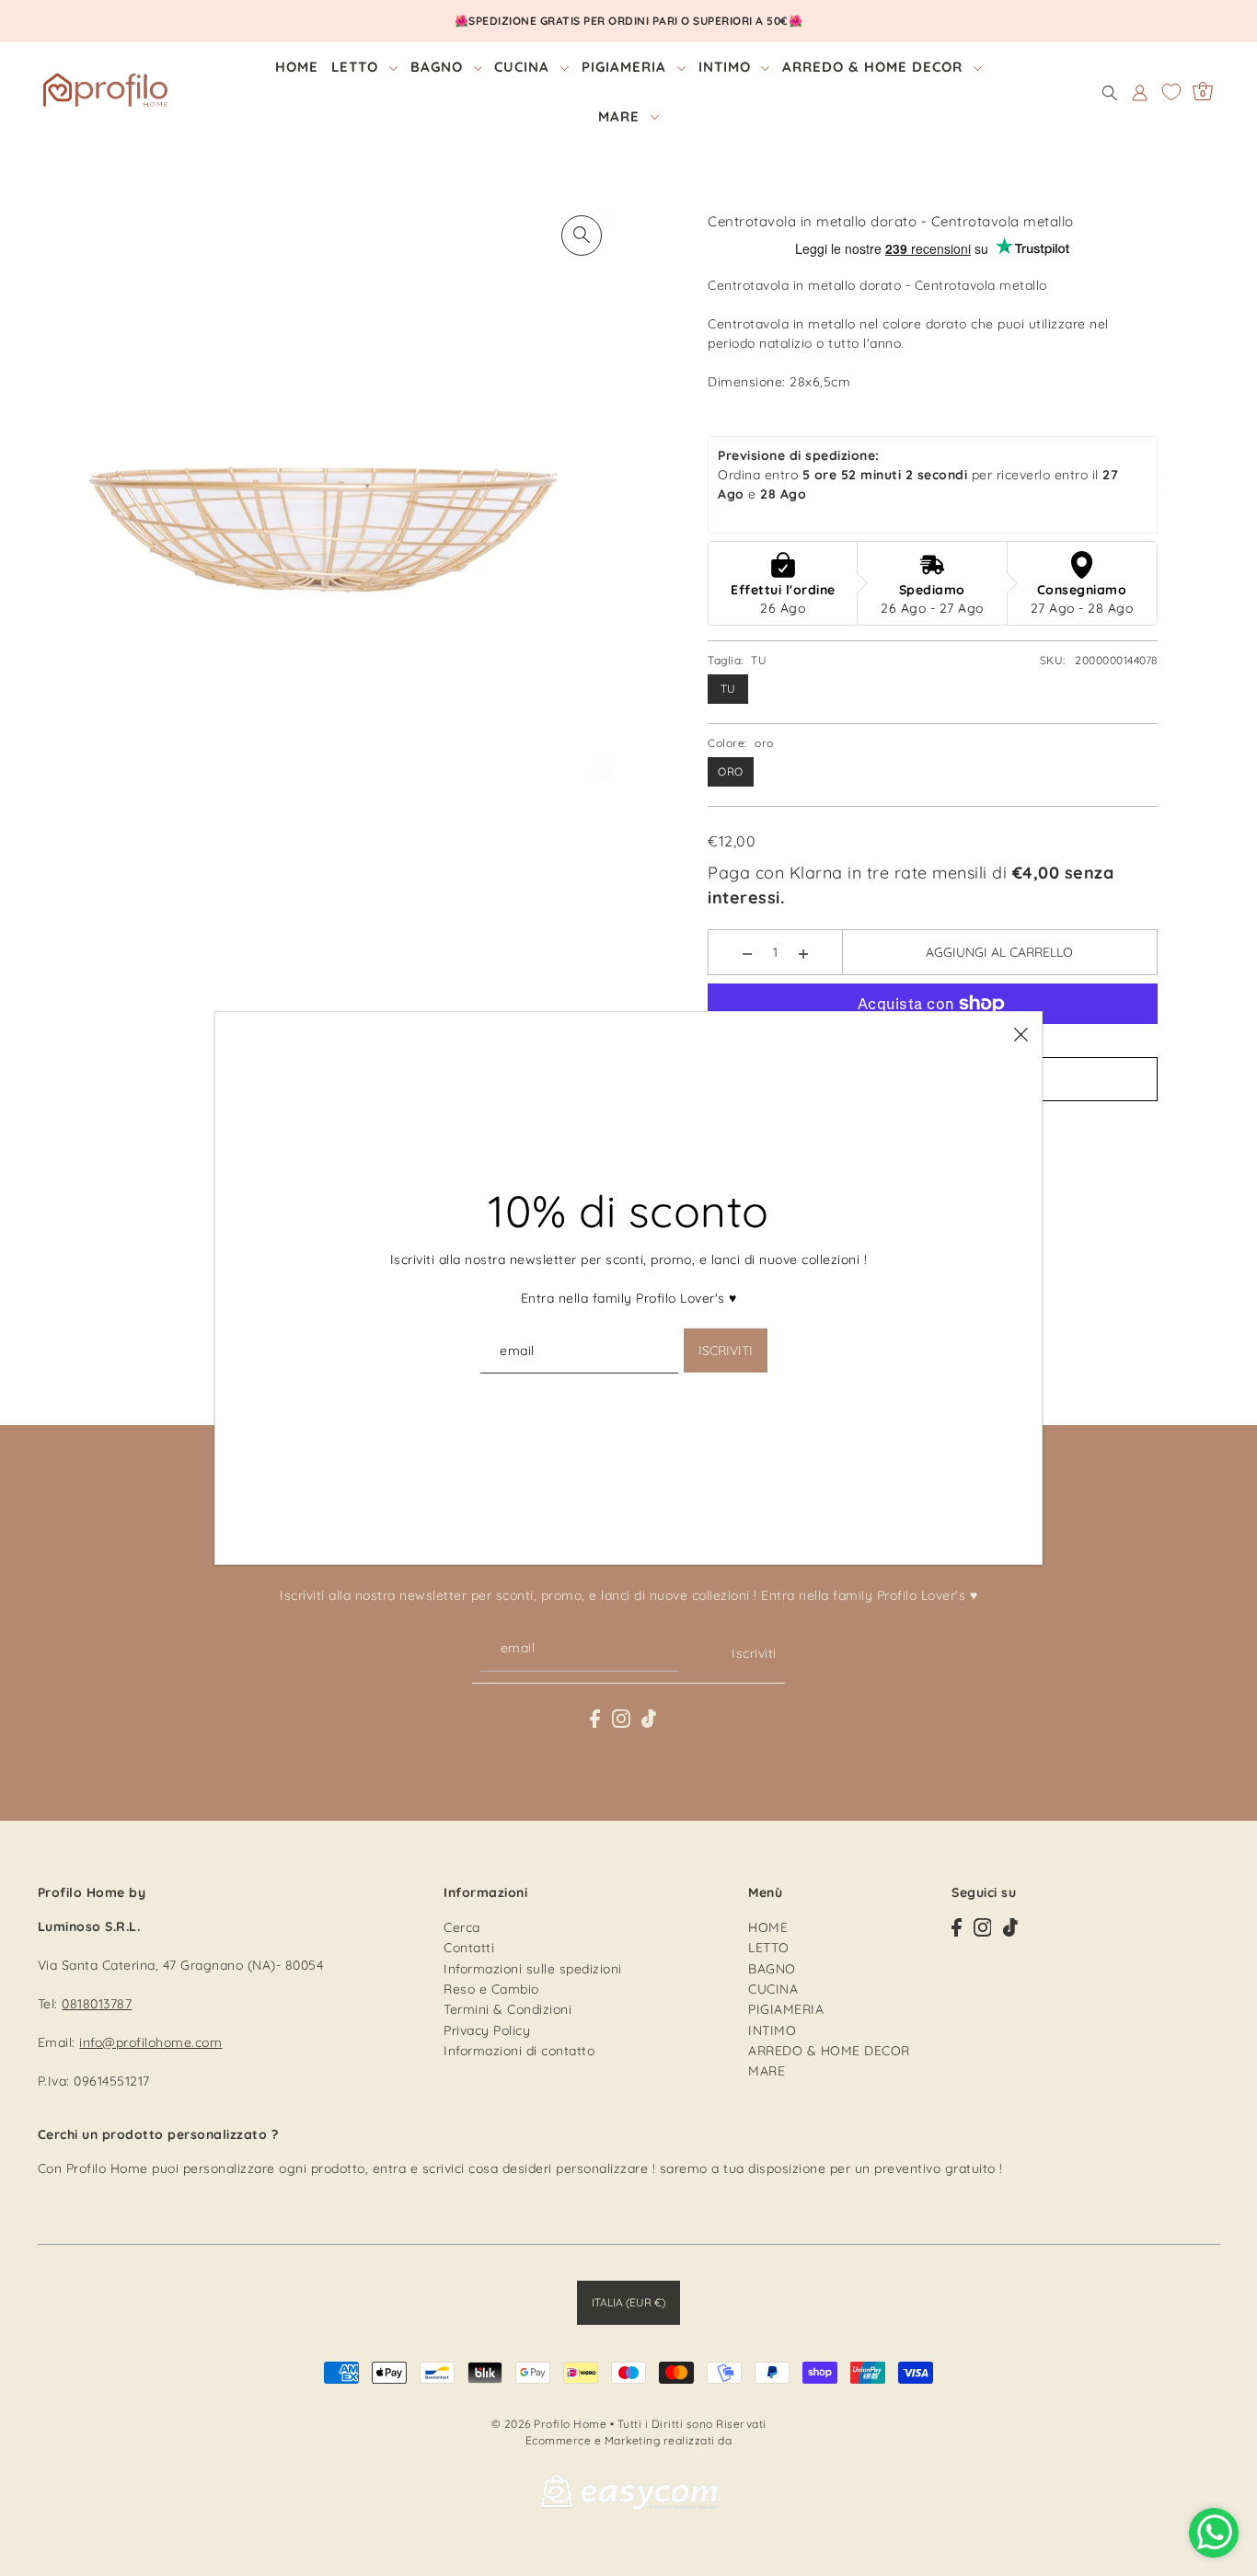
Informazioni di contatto (519, 2051)
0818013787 (97, 2003)
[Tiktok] (649, 1717)
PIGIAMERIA (786, 2009)
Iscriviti (754, 1653)
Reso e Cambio (491, 1988)
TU (728, 689)
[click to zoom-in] (582, 236)
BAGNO (772, 1968)
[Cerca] (1110, 92)
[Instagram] (621, 1717)
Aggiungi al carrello (999, 952)
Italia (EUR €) (628, 2301)
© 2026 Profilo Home (549, 2424)
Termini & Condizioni (507, 2009)
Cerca (462, 1926)
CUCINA (773, 1988)
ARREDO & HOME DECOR (829, 2051)
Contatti (469, 1948)
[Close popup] (1021, 1033)
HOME (768, 1926)
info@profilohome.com (150, 2041)
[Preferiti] (1171, 92)
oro (731, 771)
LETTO (769, 1948)
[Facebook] (595, 1717)
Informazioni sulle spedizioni (533, 1968)
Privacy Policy (487, 2030)
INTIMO (772, 2030)
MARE (767, 2071)
